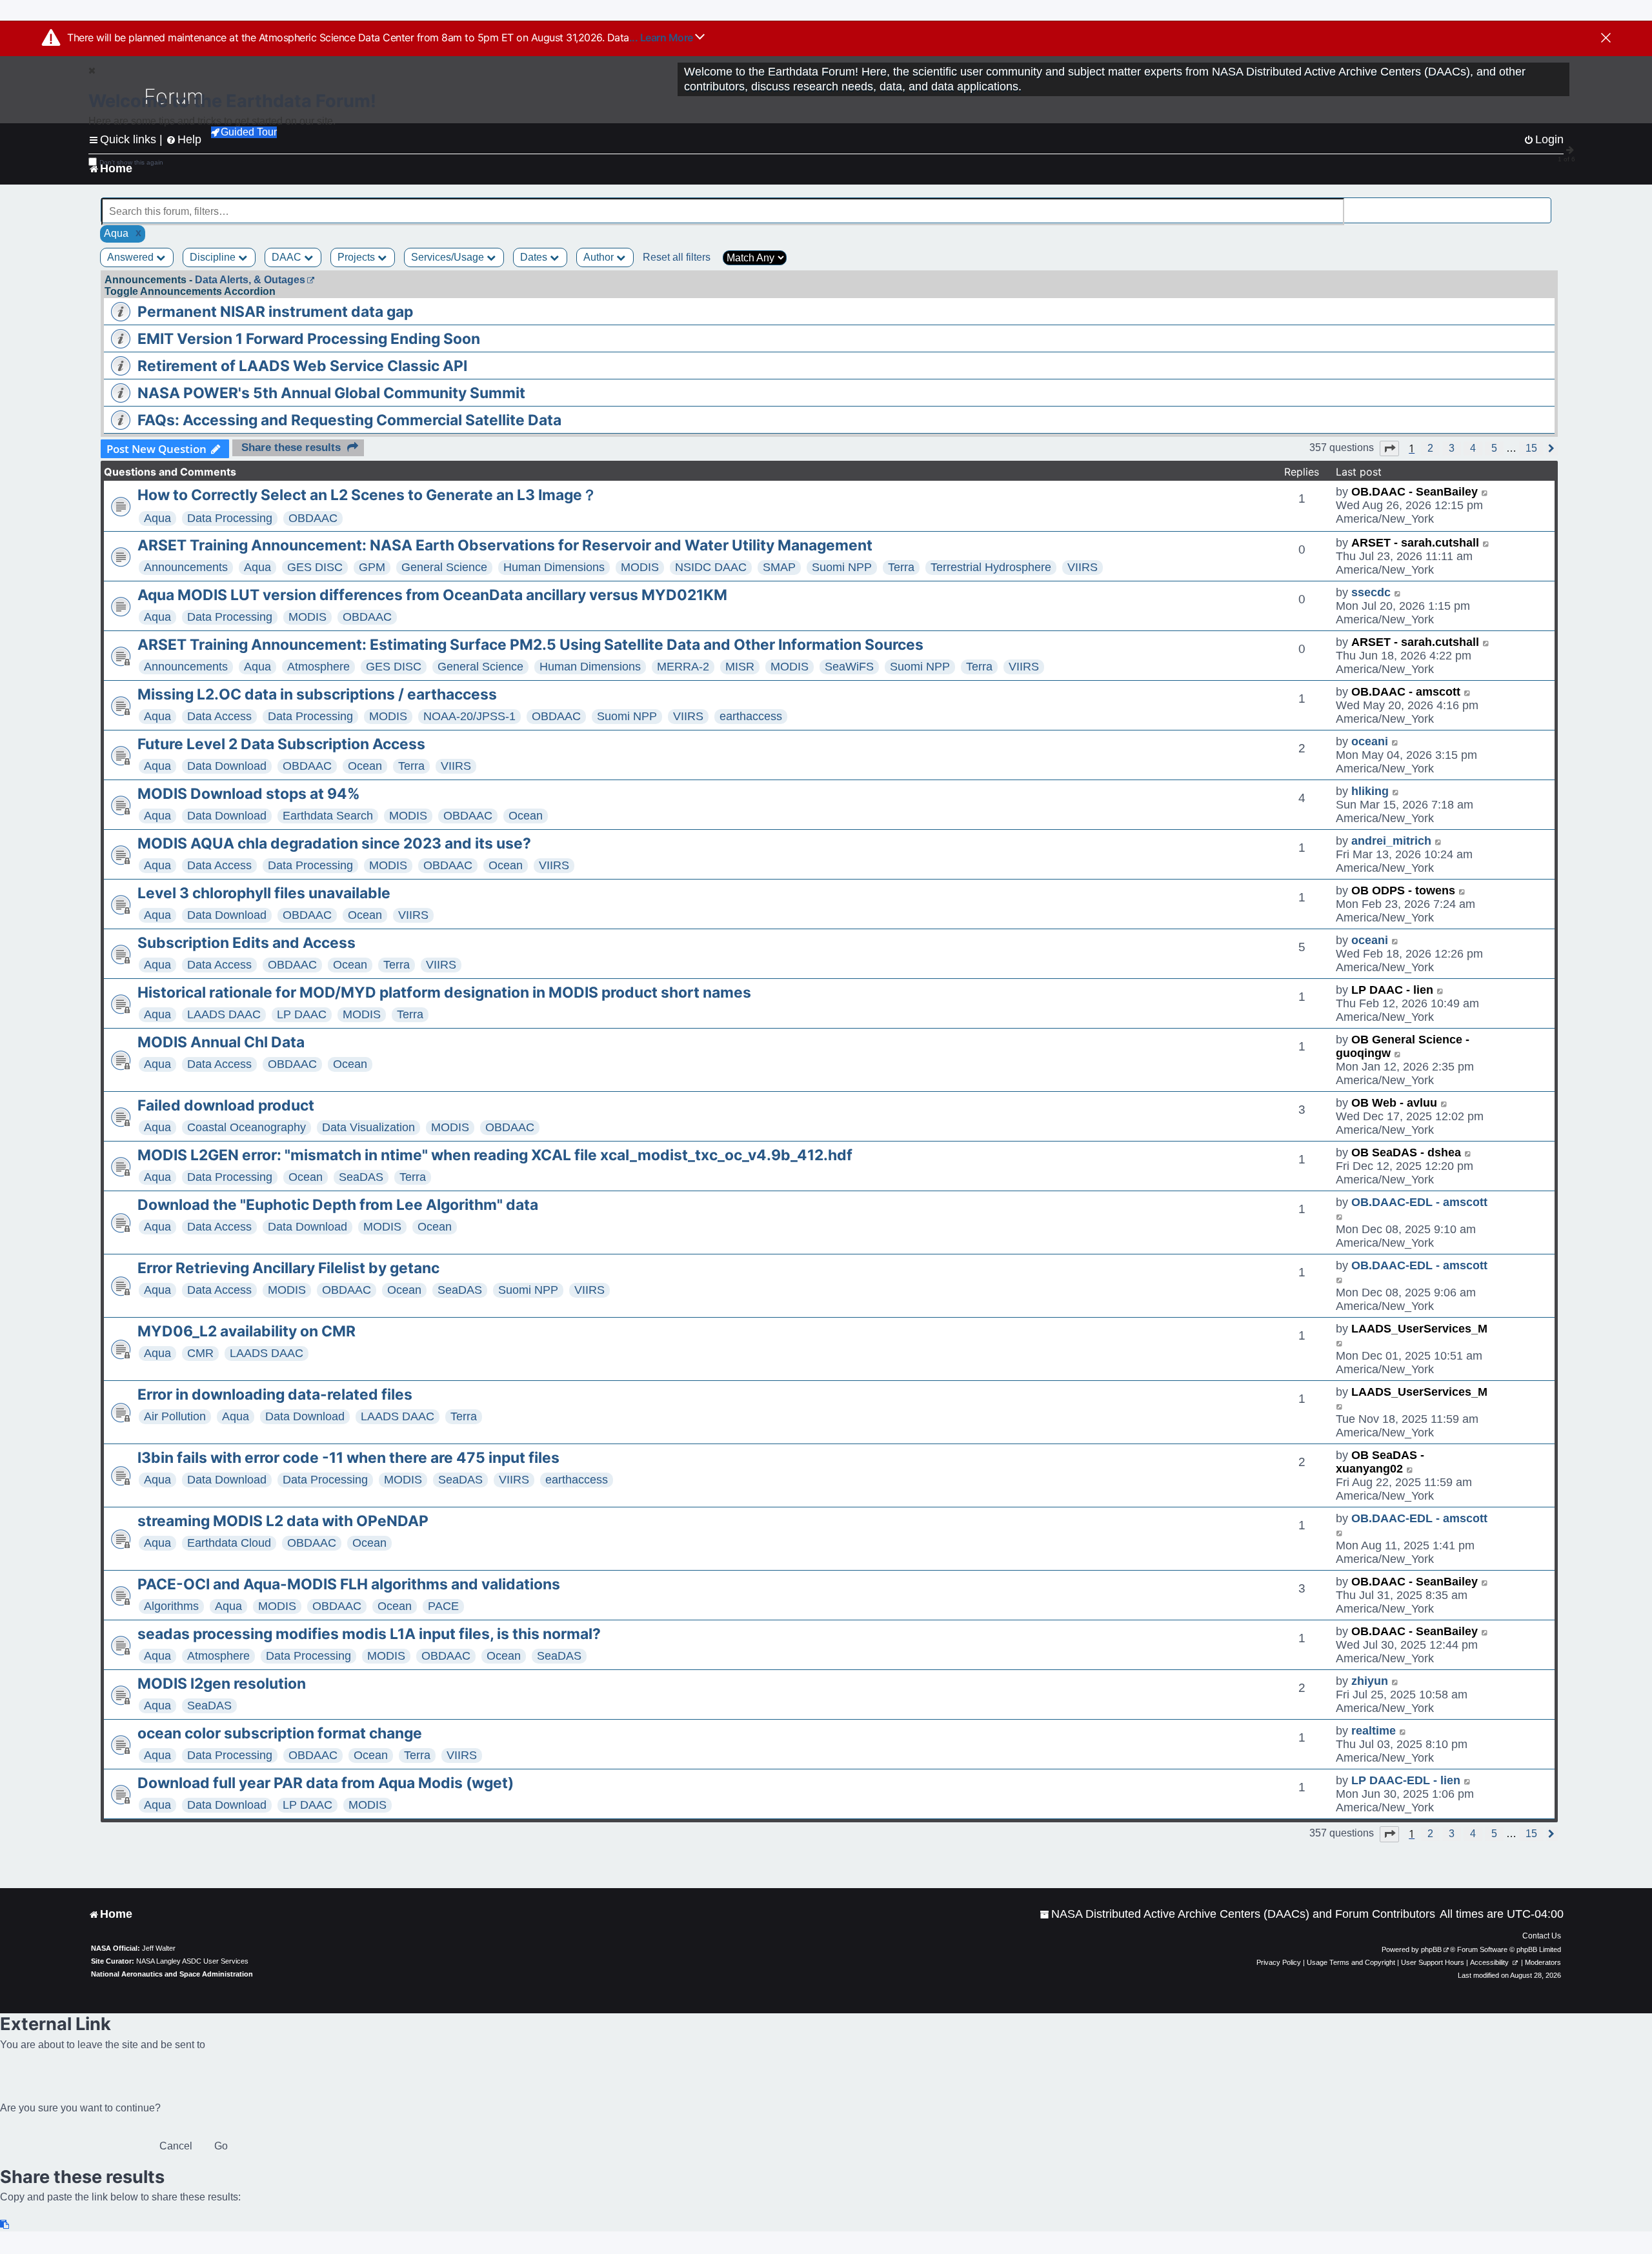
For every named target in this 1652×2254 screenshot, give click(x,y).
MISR (740, 667)
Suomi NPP (842, 567)
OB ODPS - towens (1403, 891)
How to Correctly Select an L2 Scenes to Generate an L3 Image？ (367, 495)
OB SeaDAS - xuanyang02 (1380, 1462)
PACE (443, 1606)
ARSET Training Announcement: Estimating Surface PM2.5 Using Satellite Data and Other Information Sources (530, 645)
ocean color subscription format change (280, 1733)
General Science (444, 567)
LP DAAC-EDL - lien (1406, 1780)
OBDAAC (313, 518)
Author (600, 257)
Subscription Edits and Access (247, 943)
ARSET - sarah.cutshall (1415, 543)
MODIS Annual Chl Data (221, 1042)
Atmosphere (318, 667)
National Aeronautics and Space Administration (172, 1974)
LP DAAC (302, 1014)
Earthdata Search (328, 816)
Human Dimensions (554, 567)
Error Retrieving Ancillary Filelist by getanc (288, 1268)
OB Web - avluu (1394, 1103)
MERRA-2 (683, 667)
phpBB (1431, 1949)
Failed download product (226, 1105)
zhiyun (1370, 1681)
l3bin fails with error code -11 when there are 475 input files (348, 1458)
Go (221, 2146)
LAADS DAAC (224, 1014)
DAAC (288, 257)
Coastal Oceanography (247, 1127)
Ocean (365, 766)
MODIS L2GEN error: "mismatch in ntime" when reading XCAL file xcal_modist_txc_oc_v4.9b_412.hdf (495, 1155)
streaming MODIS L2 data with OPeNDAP (283, 1521)
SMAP (779, 567)
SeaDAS (361, 1177)
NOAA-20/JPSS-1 (469, 716)
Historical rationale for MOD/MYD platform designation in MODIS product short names (444, 992)
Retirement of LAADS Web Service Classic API (302, 366)
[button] (1389, 448)
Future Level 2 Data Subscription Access (281, 744)
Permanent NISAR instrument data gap (275, 312)
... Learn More (662, 37)
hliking (1370, 791)
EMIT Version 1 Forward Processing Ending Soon (309, 339)
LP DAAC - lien (1392, 990)
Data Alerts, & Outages (250, 280)
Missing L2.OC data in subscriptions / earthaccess (317, 694)
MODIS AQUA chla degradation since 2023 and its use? (334, 843)
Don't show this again (131, 162)
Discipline (214, 257)
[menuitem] (1237, 1914)
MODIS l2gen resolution (222, 1684)
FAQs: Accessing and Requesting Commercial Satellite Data (349, 420)
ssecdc (1371, 592)
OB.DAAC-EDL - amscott (1419, 1202)
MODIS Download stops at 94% (249, 794)
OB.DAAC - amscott (1406, 692)
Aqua (157, 518)
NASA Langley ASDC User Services (192, 1961)
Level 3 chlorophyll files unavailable (264, 893)
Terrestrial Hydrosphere (991, 567)
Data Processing (230, 518)
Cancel (176, 2146)
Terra (901, 567)
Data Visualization (368, 1127)
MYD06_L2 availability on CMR (247, 1331)
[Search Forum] (1543, 204)
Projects (358, 257)
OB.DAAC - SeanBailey (1415, 492)
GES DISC (315, 567)
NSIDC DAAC (711, 567)
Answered (132, 257)
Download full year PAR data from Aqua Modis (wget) (326, 1783)
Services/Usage (449, 257)
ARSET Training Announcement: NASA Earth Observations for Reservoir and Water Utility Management (505, 545)
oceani (1370, 741)
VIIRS (1083, 567)
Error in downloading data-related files (275, 1394)
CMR (200, 1353)
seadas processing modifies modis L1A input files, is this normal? (369, 1634)
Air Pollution (175, 1416)
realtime (1374, 1731)
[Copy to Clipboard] (5, 2225)
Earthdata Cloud (229, 1543)
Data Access (219, 716)
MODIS (640, 567)
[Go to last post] (1485, 492)
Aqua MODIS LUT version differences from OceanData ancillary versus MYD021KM (432, 595)
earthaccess (751, 716)
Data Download (227, 766)
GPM (372, 567)
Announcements (186, 567)
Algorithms (171, 1606)
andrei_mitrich (1391, 841)
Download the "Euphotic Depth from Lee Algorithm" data (338, 1205)
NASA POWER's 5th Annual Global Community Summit (331, 393)
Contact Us (1542, 1936)
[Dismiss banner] (1606, 39)
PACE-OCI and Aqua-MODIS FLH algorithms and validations (349, 1584)
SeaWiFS (849, 667)
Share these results (291, 448)
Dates (535, 257)
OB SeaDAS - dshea (1406, 1152)
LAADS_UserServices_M (1419, 1329)
